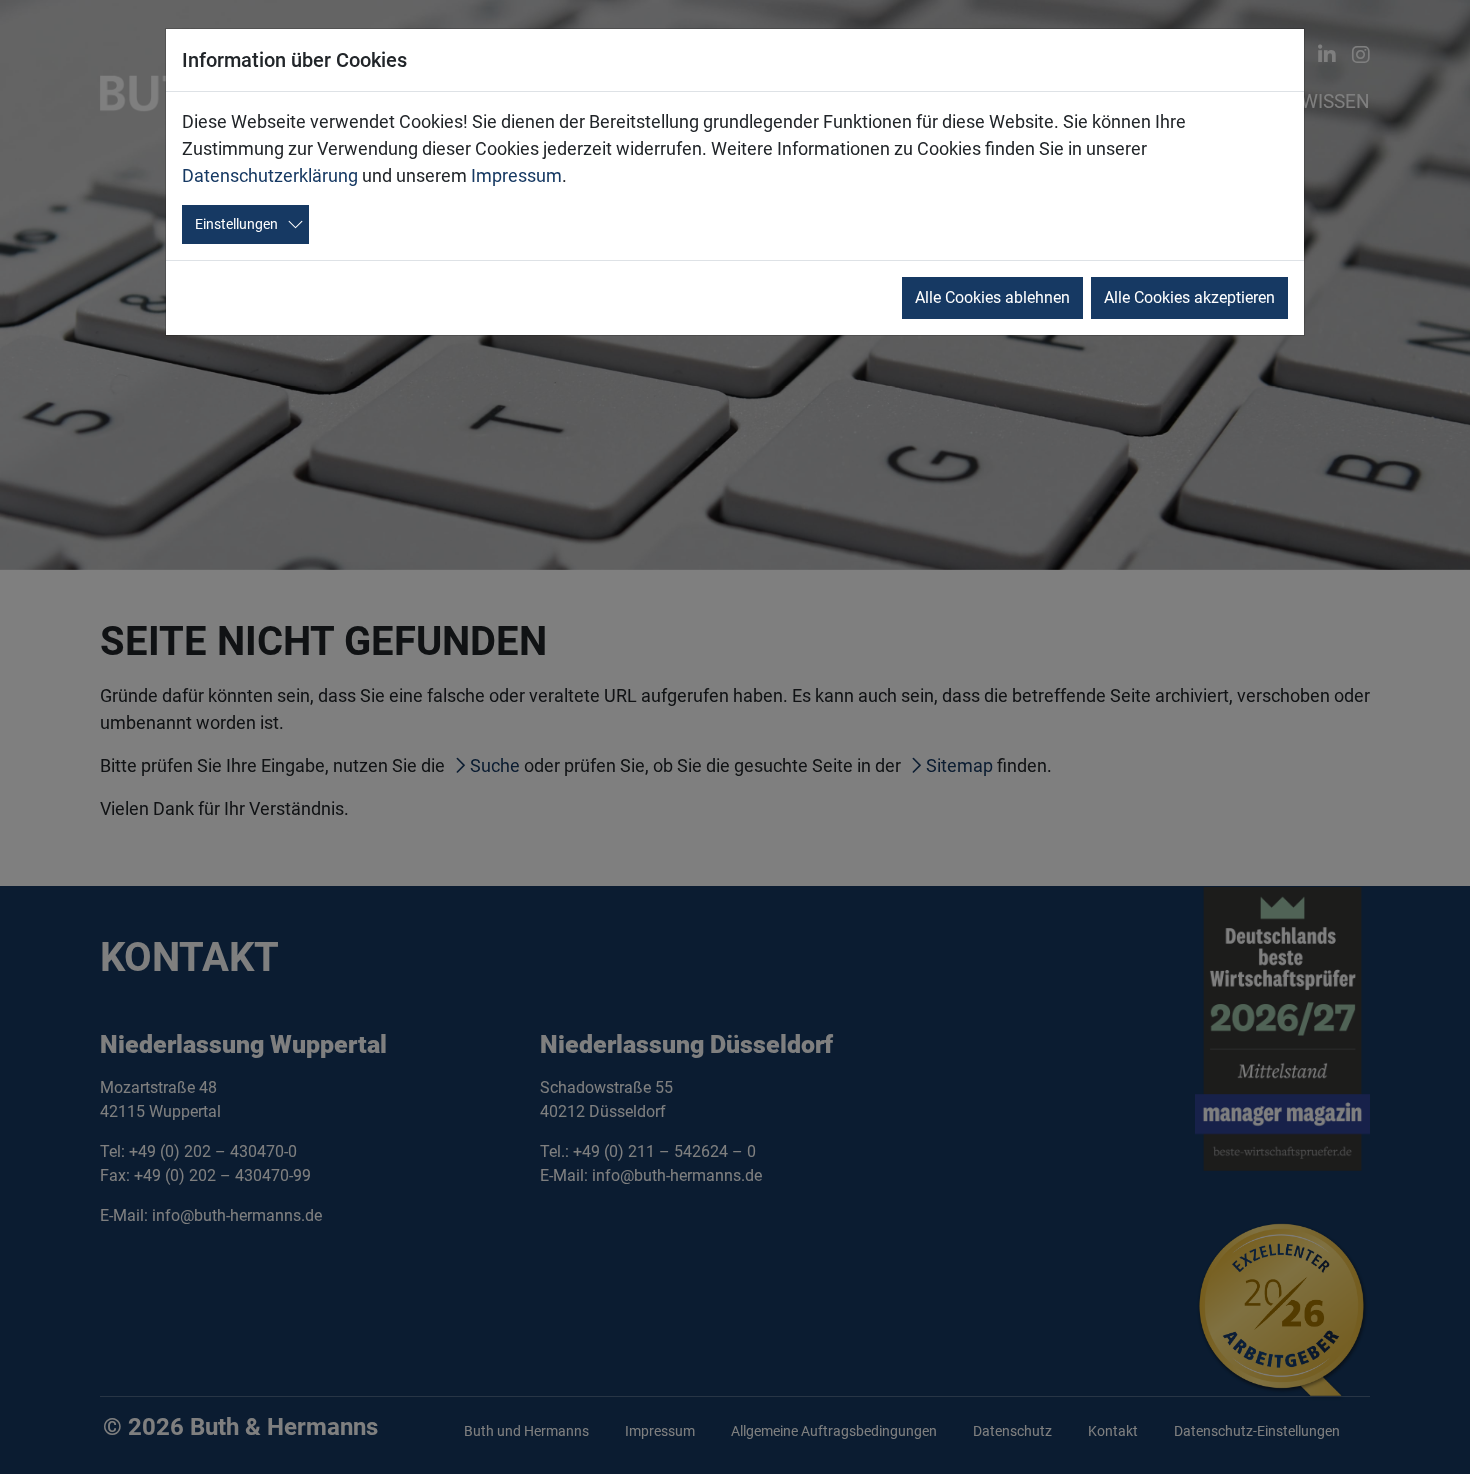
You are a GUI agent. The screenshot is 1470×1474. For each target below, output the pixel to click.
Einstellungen (236, 224)
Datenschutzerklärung (270, 175)
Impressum (516, 175)
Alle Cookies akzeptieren (1189, 297)
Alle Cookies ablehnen (992, 297)
